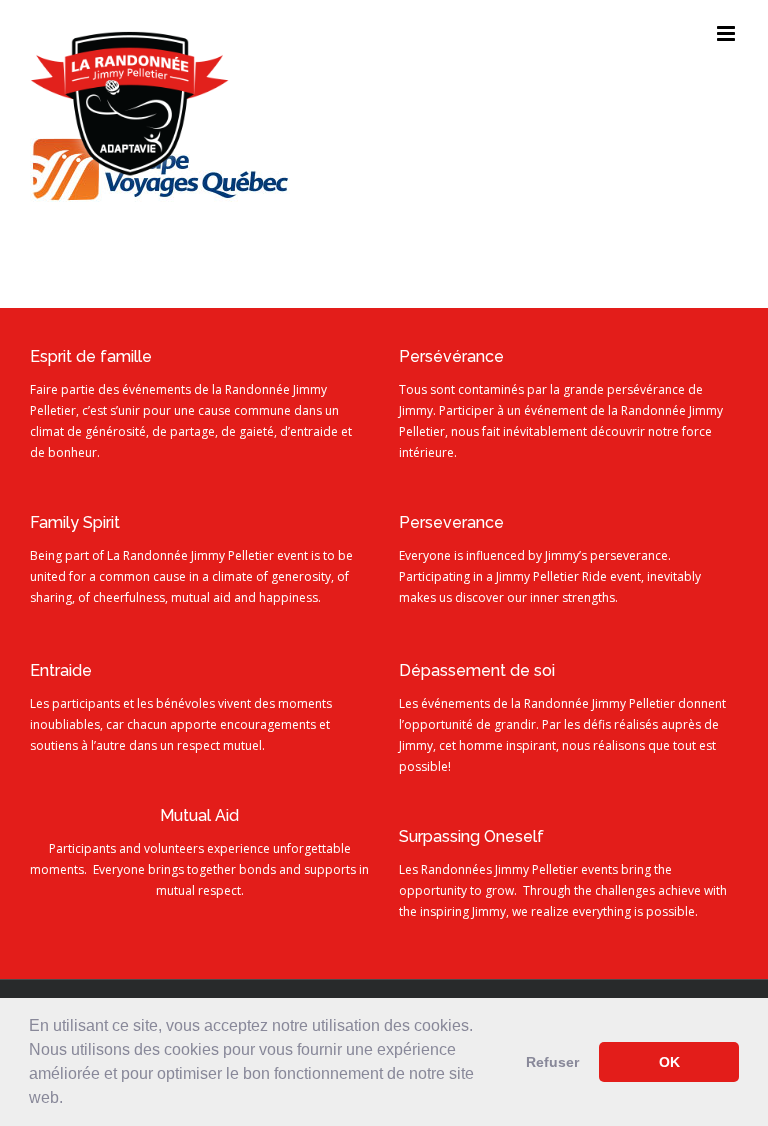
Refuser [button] (552, 1062)
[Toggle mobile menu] (727, 33)
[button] (70, 1100)
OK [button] (669, 1062)
